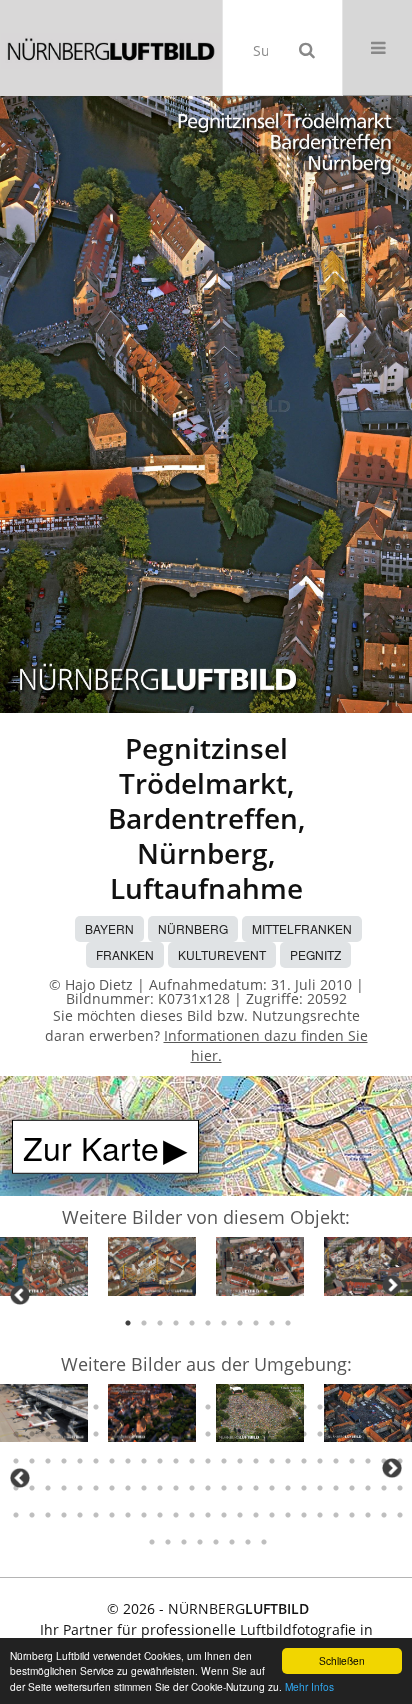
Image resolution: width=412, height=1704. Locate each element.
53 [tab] (48, 1407)
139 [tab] (224, 1488)
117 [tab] (272, 1461)
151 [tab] (16, 1515)
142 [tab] (272, 1488)
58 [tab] (128, 1407)
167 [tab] (272, 1515)
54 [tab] (64, 1407)
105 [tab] (80, 1461)
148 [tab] (368, 1488)
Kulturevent (222, 954)
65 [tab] (240, 1407)
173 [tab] (368, 1515)
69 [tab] (304, 1407)
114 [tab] (224, 1461)
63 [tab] (208, 1407)
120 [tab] (320, 1461)
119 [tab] (304, 1461)
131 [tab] (96, 1488)
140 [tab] (240, 1488)
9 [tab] (256, 1323)
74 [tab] (384, 1407)
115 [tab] (240, 1461)
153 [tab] (48, 1515)
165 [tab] (240, 1515)
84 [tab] (144, 1434)
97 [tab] (352, 1434)
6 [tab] (208, 1323)
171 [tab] (336, 1515)
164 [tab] (224, 1515)
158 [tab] (128, 1515)
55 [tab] (80, 1407)
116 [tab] (256, 1461)
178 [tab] (184, 1542)
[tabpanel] (44, 1269)
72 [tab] (352, 1407)
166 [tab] (256, 1515)
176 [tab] (152, 1542)
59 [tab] (144, 1407)
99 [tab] (384, 1434)
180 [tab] (216, 1542)
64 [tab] (224, 1407)
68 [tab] (288, 1407)
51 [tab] (16, 1407)
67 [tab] (272, 1407)
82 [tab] (112, 1434)
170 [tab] (320, 1515)
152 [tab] (32, 1515)
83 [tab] (128, 1434)
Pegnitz (315, 954)
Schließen (342, 1660)
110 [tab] (160, 1461)
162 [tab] (192, 1515)
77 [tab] (32, 1434)
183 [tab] (264, 1542)
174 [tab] (384, 1515)
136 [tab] (176, 1488)
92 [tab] (272, 1434)
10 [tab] (272, 1323)
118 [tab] (288, 1461)
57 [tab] (112, 1407)
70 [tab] (320, 1407)
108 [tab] (128, 1461)
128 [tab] (48, 1488)
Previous (20, 1295)
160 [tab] (160, 1515)
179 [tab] (200, 1542)
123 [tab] (368, 1461)
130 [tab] (80, 1488)
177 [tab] (168, 1542)
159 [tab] (144, 1515)
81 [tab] (96, 1434)
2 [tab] (144, 1323)
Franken (125, 954)
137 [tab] (192, 1488)
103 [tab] (48, 1461)
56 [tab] (96, 1407)
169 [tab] (304, 1515)
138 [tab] (208, 1488)
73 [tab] (368, 1407)
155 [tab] (80, 1515)
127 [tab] (32, 1488)
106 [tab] (96, 1461)
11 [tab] (288, 1323)
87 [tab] (192, 1434)
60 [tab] (160, 1407)
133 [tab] (128, 1488)
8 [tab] (240, 1323)
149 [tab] (384, 1488)
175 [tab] (400, 1515)
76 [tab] (16, 1434)
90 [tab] (240, 1434)
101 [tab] (16, 1461)
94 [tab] (304, 1434)
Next (392, 1285)
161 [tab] (176, 1515)
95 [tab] (320, 1434)
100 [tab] (400, 1434)
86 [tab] (176, 1434)
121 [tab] (336, 1461)
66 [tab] (256, 1407)
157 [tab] (112, 1515)
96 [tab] (336, 1434)
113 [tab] (208, 1461)
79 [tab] (64, 1434)
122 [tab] (352, 1461)
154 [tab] (64, 1515)
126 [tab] (16, 1488)
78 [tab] (48, 1434)
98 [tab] (368, 1434)
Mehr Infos (309, 1686)
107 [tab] (112, 1461)
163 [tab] (208, 1515)
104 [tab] (64, 1461)
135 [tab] (160, 1488)
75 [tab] (400, 1407)
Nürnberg (193, 928)
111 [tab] (176, 1461)
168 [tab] (288, 1515)
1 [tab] (128, 1323)
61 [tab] (176, 1407)
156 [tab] (96, 1515)
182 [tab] (248, 1542)
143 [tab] (288, 1488)
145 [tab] (320, 1488)
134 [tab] (144, 1488)
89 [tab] (224, 1434)
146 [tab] (336, 1488)
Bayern (109, 928)
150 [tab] (400, 1488)
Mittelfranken (302, 928)
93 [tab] (288, 1434)
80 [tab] (80, 1434)
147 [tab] (352, 1488)
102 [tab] (32, 1461)
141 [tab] (256, 1488)
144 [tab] (304, 1488)
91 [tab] (256, 1434)
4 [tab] (176, 1323)
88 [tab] (208, 1434)
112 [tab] (192, 1461)
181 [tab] (232, 1542)
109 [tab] (144, 1461)
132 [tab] (112, 1488)
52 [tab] (32, 1407)
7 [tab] (224, 1323)
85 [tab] (160, 1434)
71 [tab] (336, 1407)
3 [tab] (160, 1323)
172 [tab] (352, 1515)
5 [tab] (192, 1323)
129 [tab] (64, 1488)
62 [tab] (192, 1407)
